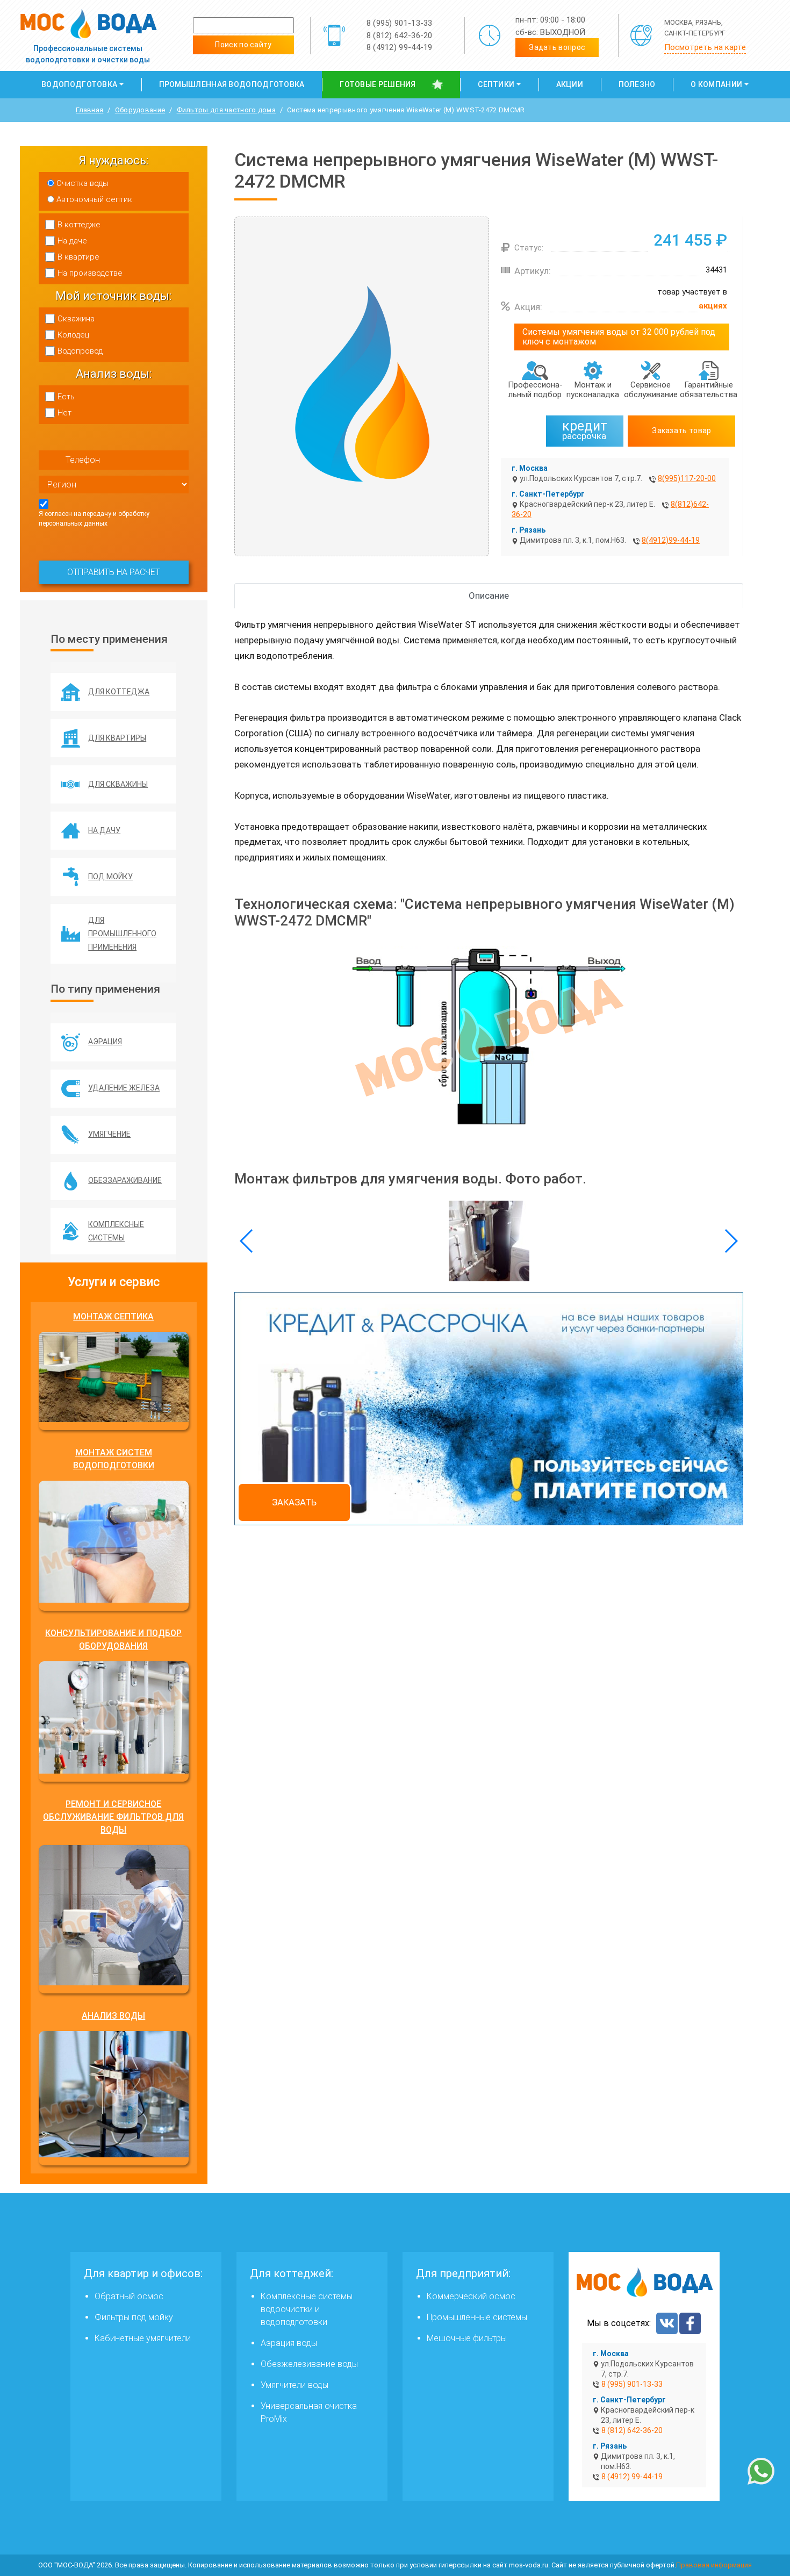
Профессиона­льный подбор (535, 390)
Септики (496, 84)
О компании (716, 84)
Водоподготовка (79, 84)
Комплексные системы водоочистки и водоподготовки (307, 2309)
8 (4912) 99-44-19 (400, 47)
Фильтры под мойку (134, 2317)
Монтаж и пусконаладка (593, 390)
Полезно (637, 84)
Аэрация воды (289, 2343)
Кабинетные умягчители (143, 2338)
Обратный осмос (129, 2296)
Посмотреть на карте (705, 47)
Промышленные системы (477, 2317)
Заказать (294, 1502)
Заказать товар (681, 430)
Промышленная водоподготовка (232, 84)
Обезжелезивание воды (309, 2364)
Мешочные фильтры (467, 2338)
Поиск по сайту (243, 45)
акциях (713, 306)
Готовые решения (378, 84)
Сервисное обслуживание (651, 390)
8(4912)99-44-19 (671, 540)
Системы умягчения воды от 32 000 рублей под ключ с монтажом (619, 337)
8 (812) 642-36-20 (400, 35)
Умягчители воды (295, 2385)
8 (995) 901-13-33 (400, 23)
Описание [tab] (489, 595)
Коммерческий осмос (471, 2296)
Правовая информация (714, 2565)
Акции (570, 84)
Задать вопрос (557, 47)
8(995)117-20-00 (687, 478)
